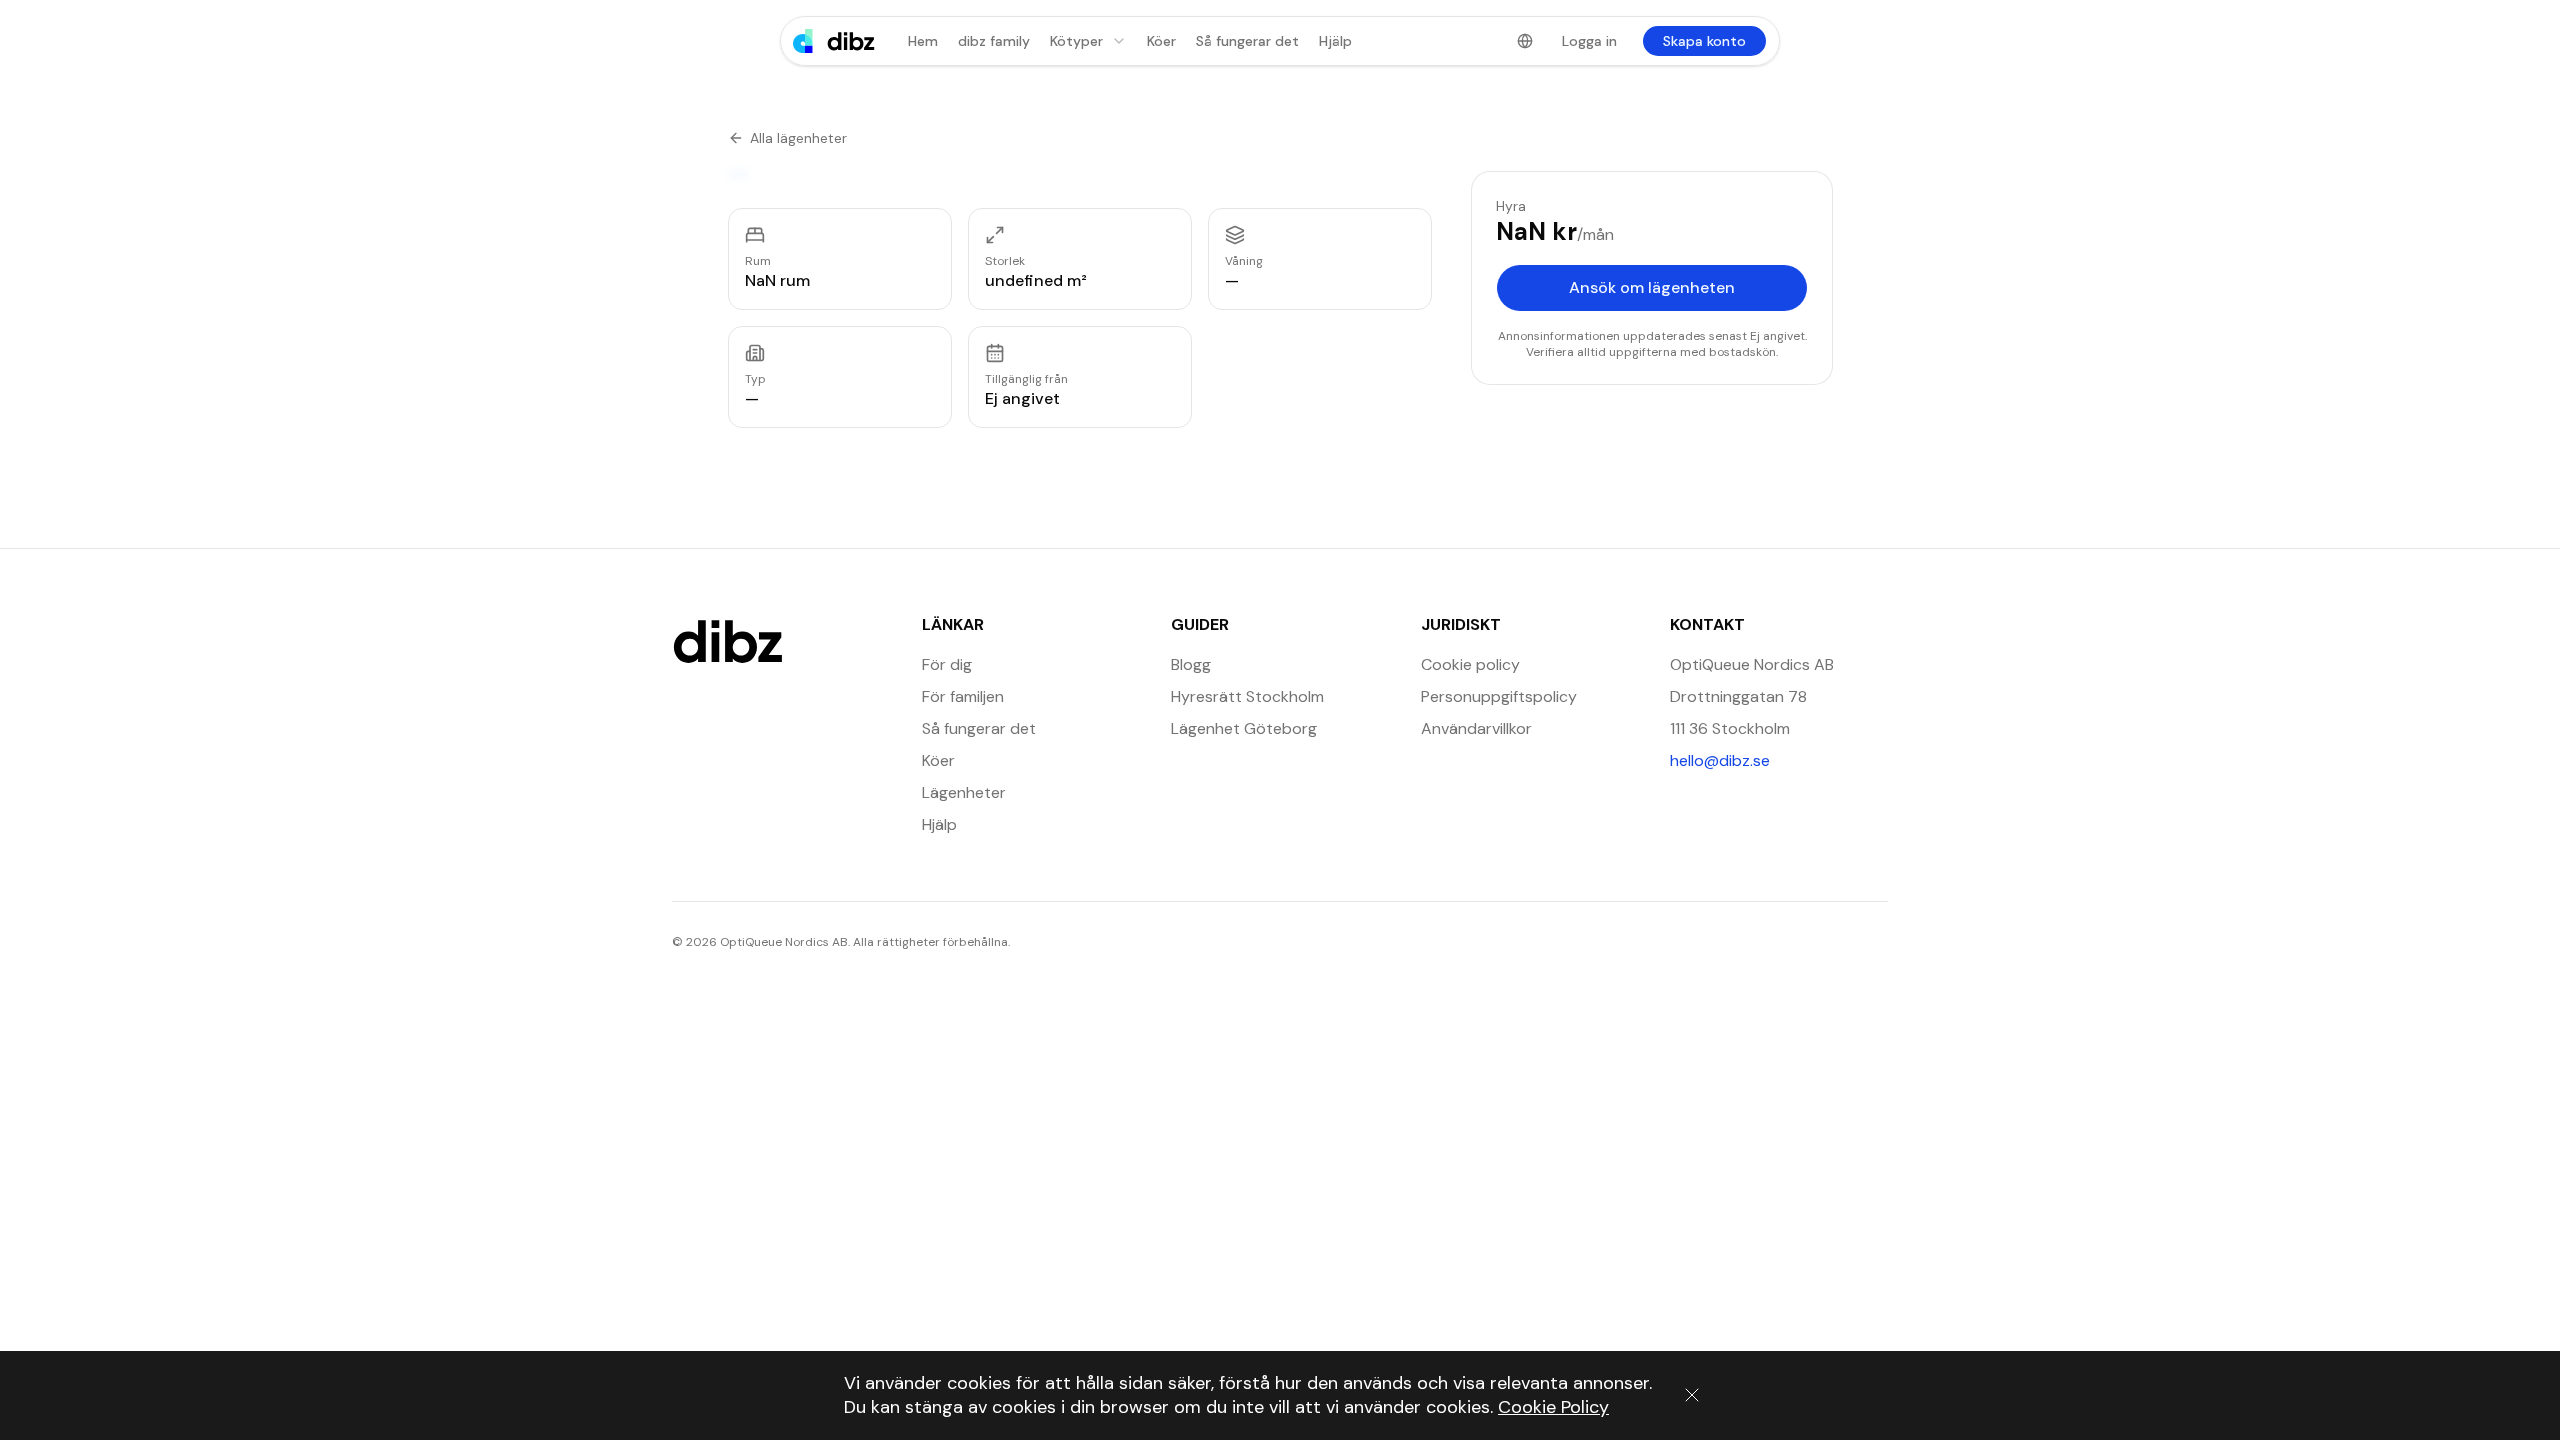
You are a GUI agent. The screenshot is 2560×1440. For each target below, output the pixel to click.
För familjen (963, 696)
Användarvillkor (1476, 728)
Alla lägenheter (798, 138)
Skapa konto (1704, 41)
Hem (923, 41)
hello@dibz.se (1779, 760)
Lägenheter (964, 792)
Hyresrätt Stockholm (1247, 696)
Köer (1161, 41)
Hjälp (1335, 41)
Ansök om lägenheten (1652, 287)
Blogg (1191, 664)
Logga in (1589, 41)
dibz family (994, 41)
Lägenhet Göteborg (1244, 728)
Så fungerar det (1247, 41)
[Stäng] (1692, 1395)
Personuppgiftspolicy (1499, 696)
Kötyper (1076, 41)
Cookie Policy (1553, 1407)
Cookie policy (1470, 664)
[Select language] (1525, 41)
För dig (947, 664)
